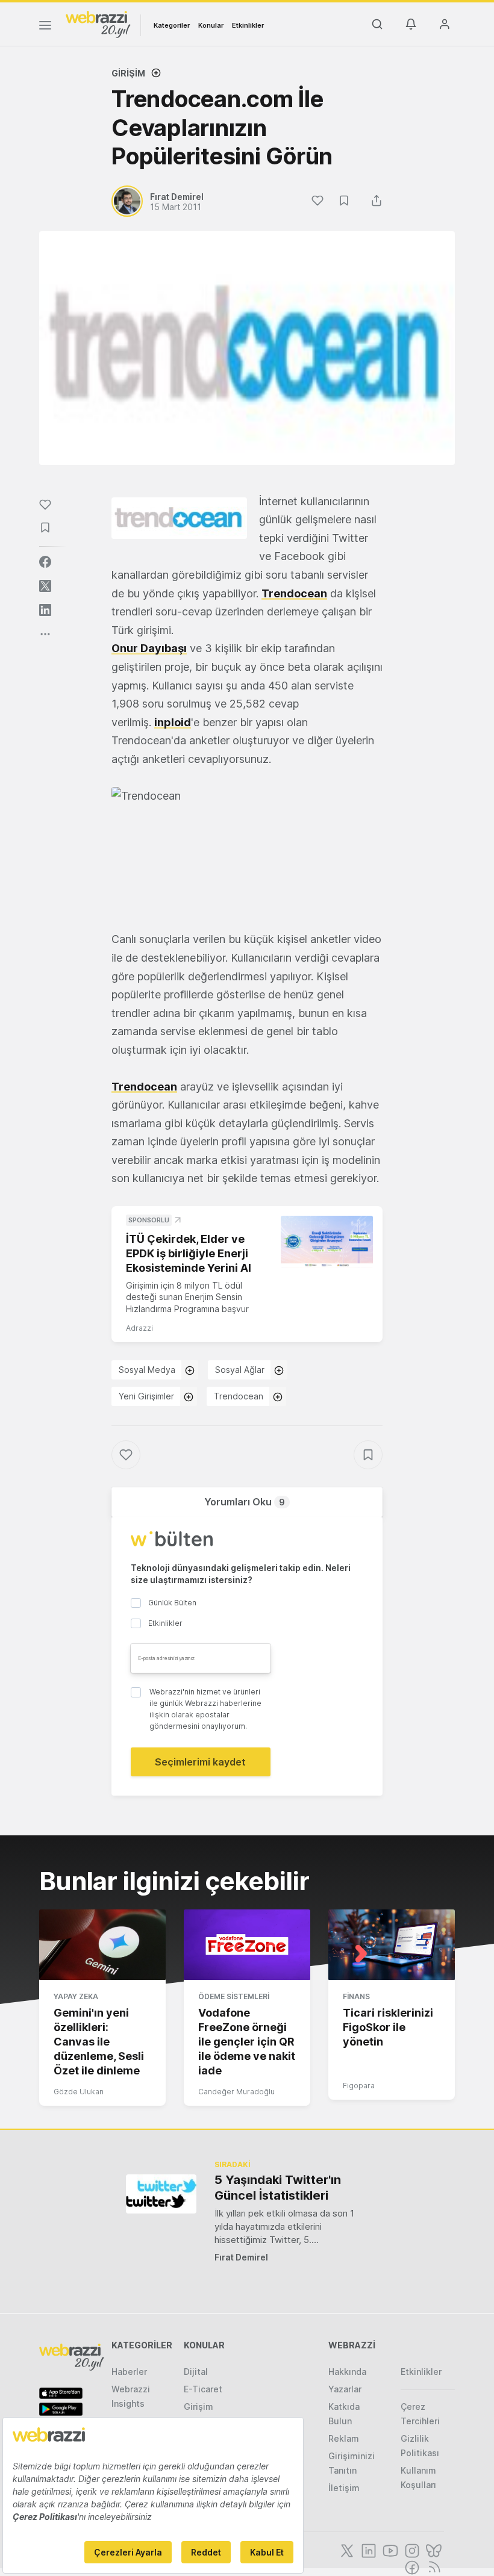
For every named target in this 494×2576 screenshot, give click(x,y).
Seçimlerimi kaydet (200, 1762)
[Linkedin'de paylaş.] (45, 610)
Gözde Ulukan (79, 2092)
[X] (346, 2550)
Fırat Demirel (241, 2257)
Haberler (129, 2372)
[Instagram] (411, 2550)
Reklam (344, 2438)
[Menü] (45, 27)
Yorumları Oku (245, 1502)
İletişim (344, 2488)
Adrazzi (139, 1328)
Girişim (128, 73)
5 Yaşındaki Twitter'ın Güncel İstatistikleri (278, 2188)
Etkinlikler (248, 25)
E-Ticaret (203, 2389)
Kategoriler (172, 25)
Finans (356, 1996)
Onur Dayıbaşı (149, 648)
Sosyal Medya (147, 1370)
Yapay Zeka (76, 1996)
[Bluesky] (433, 2550)
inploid (173, 722)
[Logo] (98, 23)
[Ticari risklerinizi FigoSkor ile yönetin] (392, 1945)
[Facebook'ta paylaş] (45, 562)
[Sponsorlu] (327, 1242)
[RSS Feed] (432, 2566)
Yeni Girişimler (146, 1396)
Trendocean (294, 593)
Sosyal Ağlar (240, 1370)
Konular (211, 25)
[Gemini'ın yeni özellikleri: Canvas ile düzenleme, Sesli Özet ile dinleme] (102, 1945)
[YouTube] (389, 2550)
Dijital (196, 2372)
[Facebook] (411, 2566)
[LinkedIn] (367, 2550)
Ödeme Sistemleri (234, 1996)
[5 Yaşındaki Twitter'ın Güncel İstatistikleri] (161, 2194)
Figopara (359, 2086)
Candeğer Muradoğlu (236, 2092)
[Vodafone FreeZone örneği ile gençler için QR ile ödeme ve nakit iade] (247, 1945)
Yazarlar (345, 2389)
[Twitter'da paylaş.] (45, 586)
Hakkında (347, 2372)
